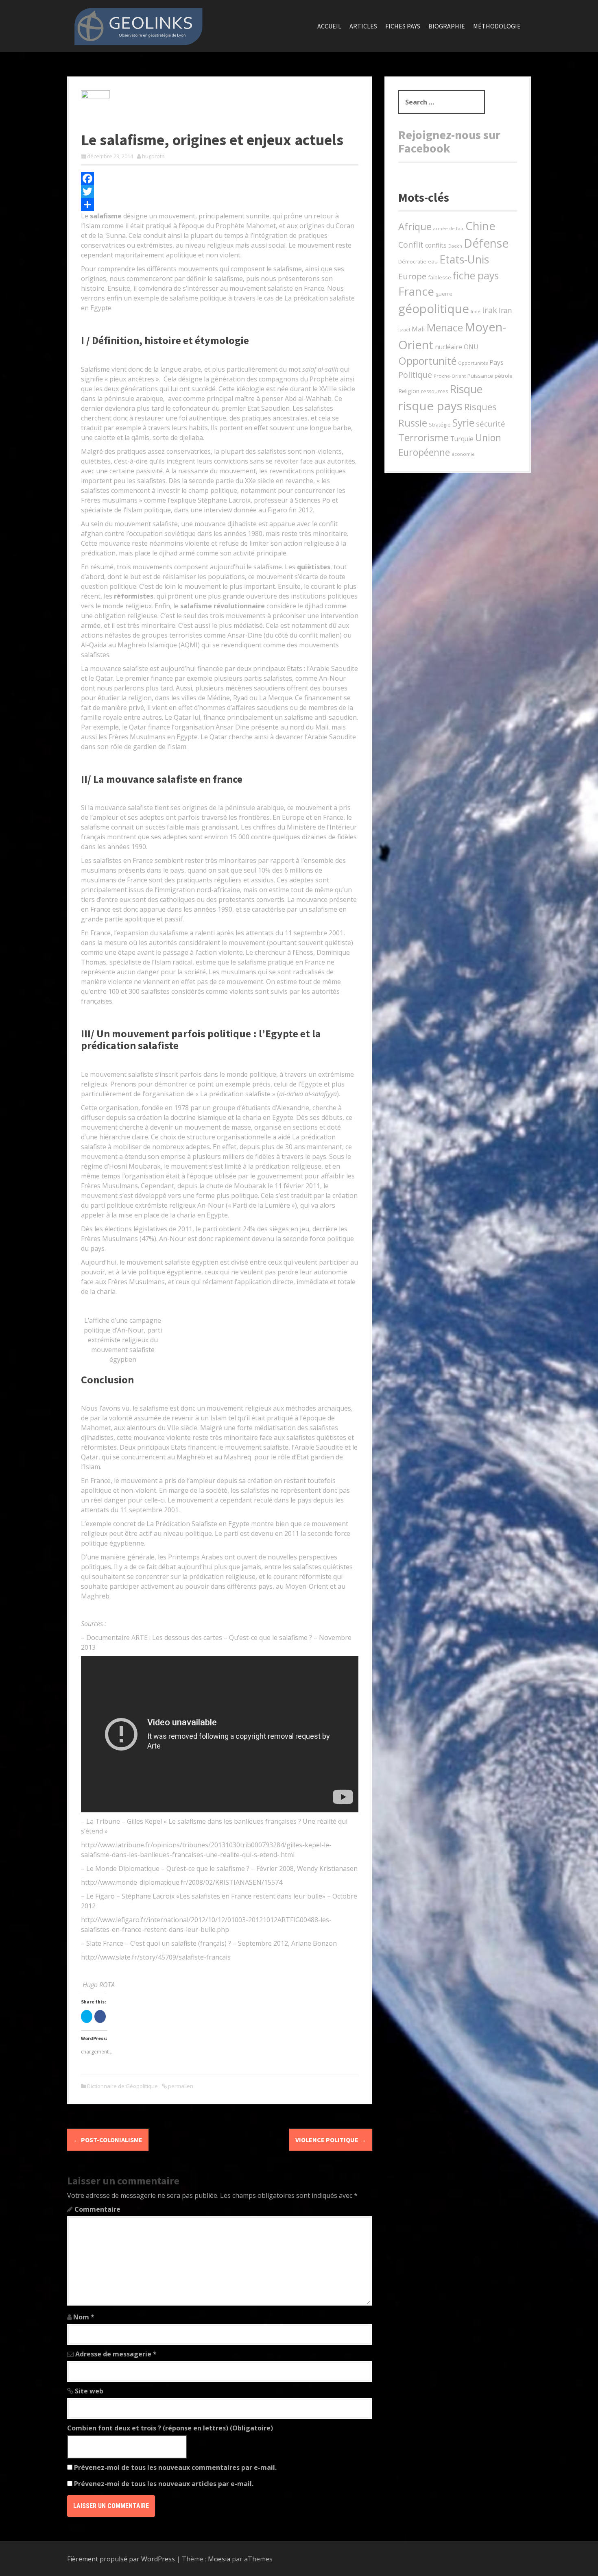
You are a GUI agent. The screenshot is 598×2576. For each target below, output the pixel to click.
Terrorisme (423, 438)
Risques (480, 407)
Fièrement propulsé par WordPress (121, 2559)
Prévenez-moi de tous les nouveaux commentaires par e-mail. (175, 2467)
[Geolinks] (138, 25)
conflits (436, 245)
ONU (471, 347)
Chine (480, 226)
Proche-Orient (450, 376)
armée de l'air (448, 229)
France (416, 291)
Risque (466, 389)
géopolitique (434, 309)
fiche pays (476, 275)
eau (433, 261)
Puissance (480, 376)
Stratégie (440, 425)
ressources (434, 391)
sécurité (491, 424)
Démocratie (412, 262)
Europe (412, 276)
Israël (404, 330)
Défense (486, 243)
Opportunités (473, 363)
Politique (415, 375)
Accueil (329, 26)
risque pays (430, 406)
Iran (505, 310)
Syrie (463, 422)
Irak (490, 310)
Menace (445, 327)
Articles (363, 26)
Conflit (411, 245)
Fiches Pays (403, 26)
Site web (89, 2391)
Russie (413, 423)
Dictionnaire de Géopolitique (122, 2086)
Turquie (462, 439)
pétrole (504, 376)
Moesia (219, 2559)
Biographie (447, 26)
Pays (497, 362)
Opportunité (427, 361)
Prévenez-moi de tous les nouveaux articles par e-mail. (164, 2484)
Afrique (415, 226)
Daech (455, 246)
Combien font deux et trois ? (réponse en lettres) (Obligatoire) (170, 2428)
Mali (418, 329)
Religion (409, 391)
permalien (180, 2086)
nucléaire (448, 347)
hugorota (153, 156)
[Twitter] (220, 192)
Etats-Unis (464, 259)
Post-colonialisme (108, 2140)
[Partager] (220, 205)
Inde (476, 311)
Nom (84, 2317)
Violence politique (331, 2140)
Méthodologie (497, 26)
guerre (444, 294)
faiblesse (440, 277)
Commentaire (97, 2209)
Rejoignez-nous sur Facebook (449, 141)
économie (463, 454)
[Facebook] (220, 179)
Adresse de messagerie (116, 2354)
